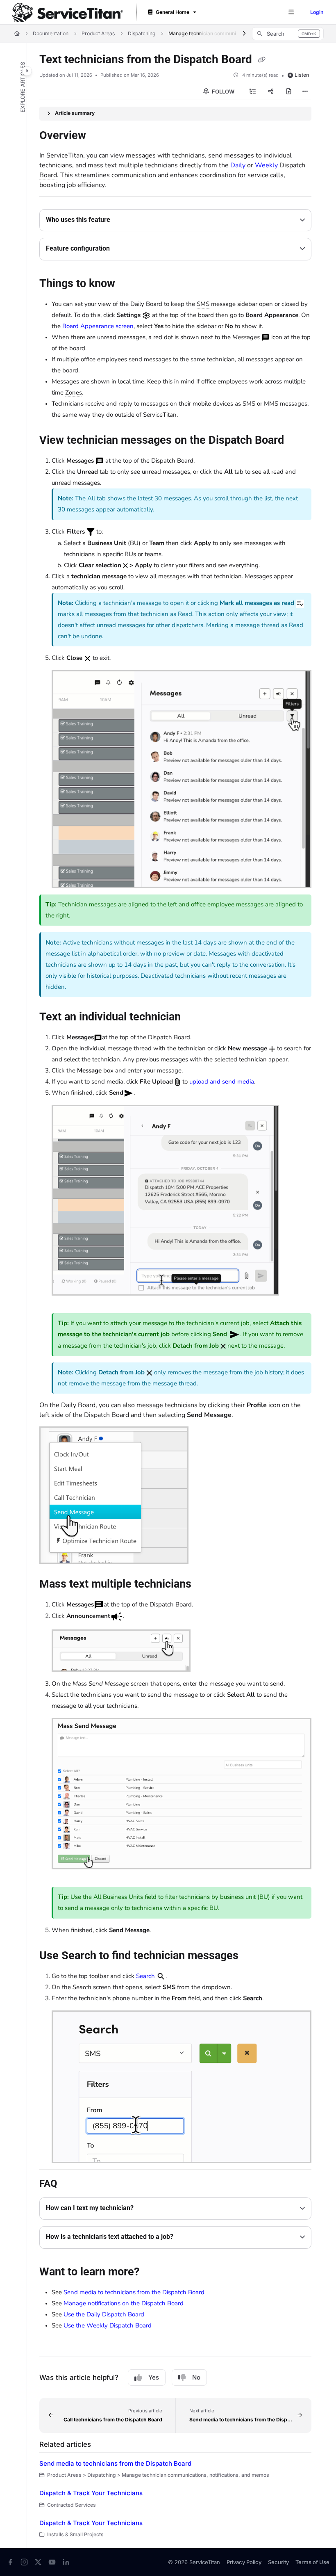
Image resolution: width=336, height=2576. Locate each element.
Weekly (266, 165)
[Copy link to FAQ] (70, 2184)
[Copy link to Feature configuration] (123, 249)
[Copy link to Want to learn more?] (152, 2273)
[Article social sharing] (271, 91)
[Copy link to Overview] (99, 136)
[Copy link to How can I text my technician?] (146, 2209)
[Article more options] (305, 91)
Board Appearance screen (98, 326)
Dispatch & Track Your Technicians (91, 2493)
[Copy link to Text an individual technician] (193, 1018)
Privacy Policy (244, 2562)
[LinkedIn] (66, 2562)
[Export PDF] (289, 91)
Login (317, 12)
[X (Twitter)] (38, 2562)
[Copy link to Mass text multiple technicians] (204, 1584)
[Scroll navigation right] (244, 34)
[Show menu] (291, 12)
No (196, 2377)
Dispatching (142, 33)
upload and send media (222, 1082)
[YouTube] (52, 2562)
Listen (302, 75)
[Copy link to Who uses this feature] (123, 220)
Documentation (51, 33)
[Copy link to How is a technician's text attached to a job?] (186, 2237)
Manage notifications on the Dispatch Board (124, 2303)
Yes (154, 2377)
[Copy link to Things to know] (128, 284)
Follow (222, 91)
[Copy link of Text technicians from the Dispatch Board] (261, 60)
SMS (203, 304)
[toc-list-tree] (253, 91)
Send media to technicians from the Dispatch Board (134, 2292)
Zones (74, 392)
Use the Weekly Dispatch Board (108, 2325)
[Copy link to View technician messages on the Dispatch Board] (297, 441)
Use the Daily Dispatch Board (104, 2314)
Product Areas (98, 33)
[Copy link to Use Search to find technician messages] (251, 1956)
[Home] (68, 13)
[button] (288, 34)
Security (278, 2562)
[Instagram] (24, 2562)
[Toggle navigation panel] (27, 71)
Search (145, 1976)
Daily (238, 165)
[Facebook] (10, 2562)
